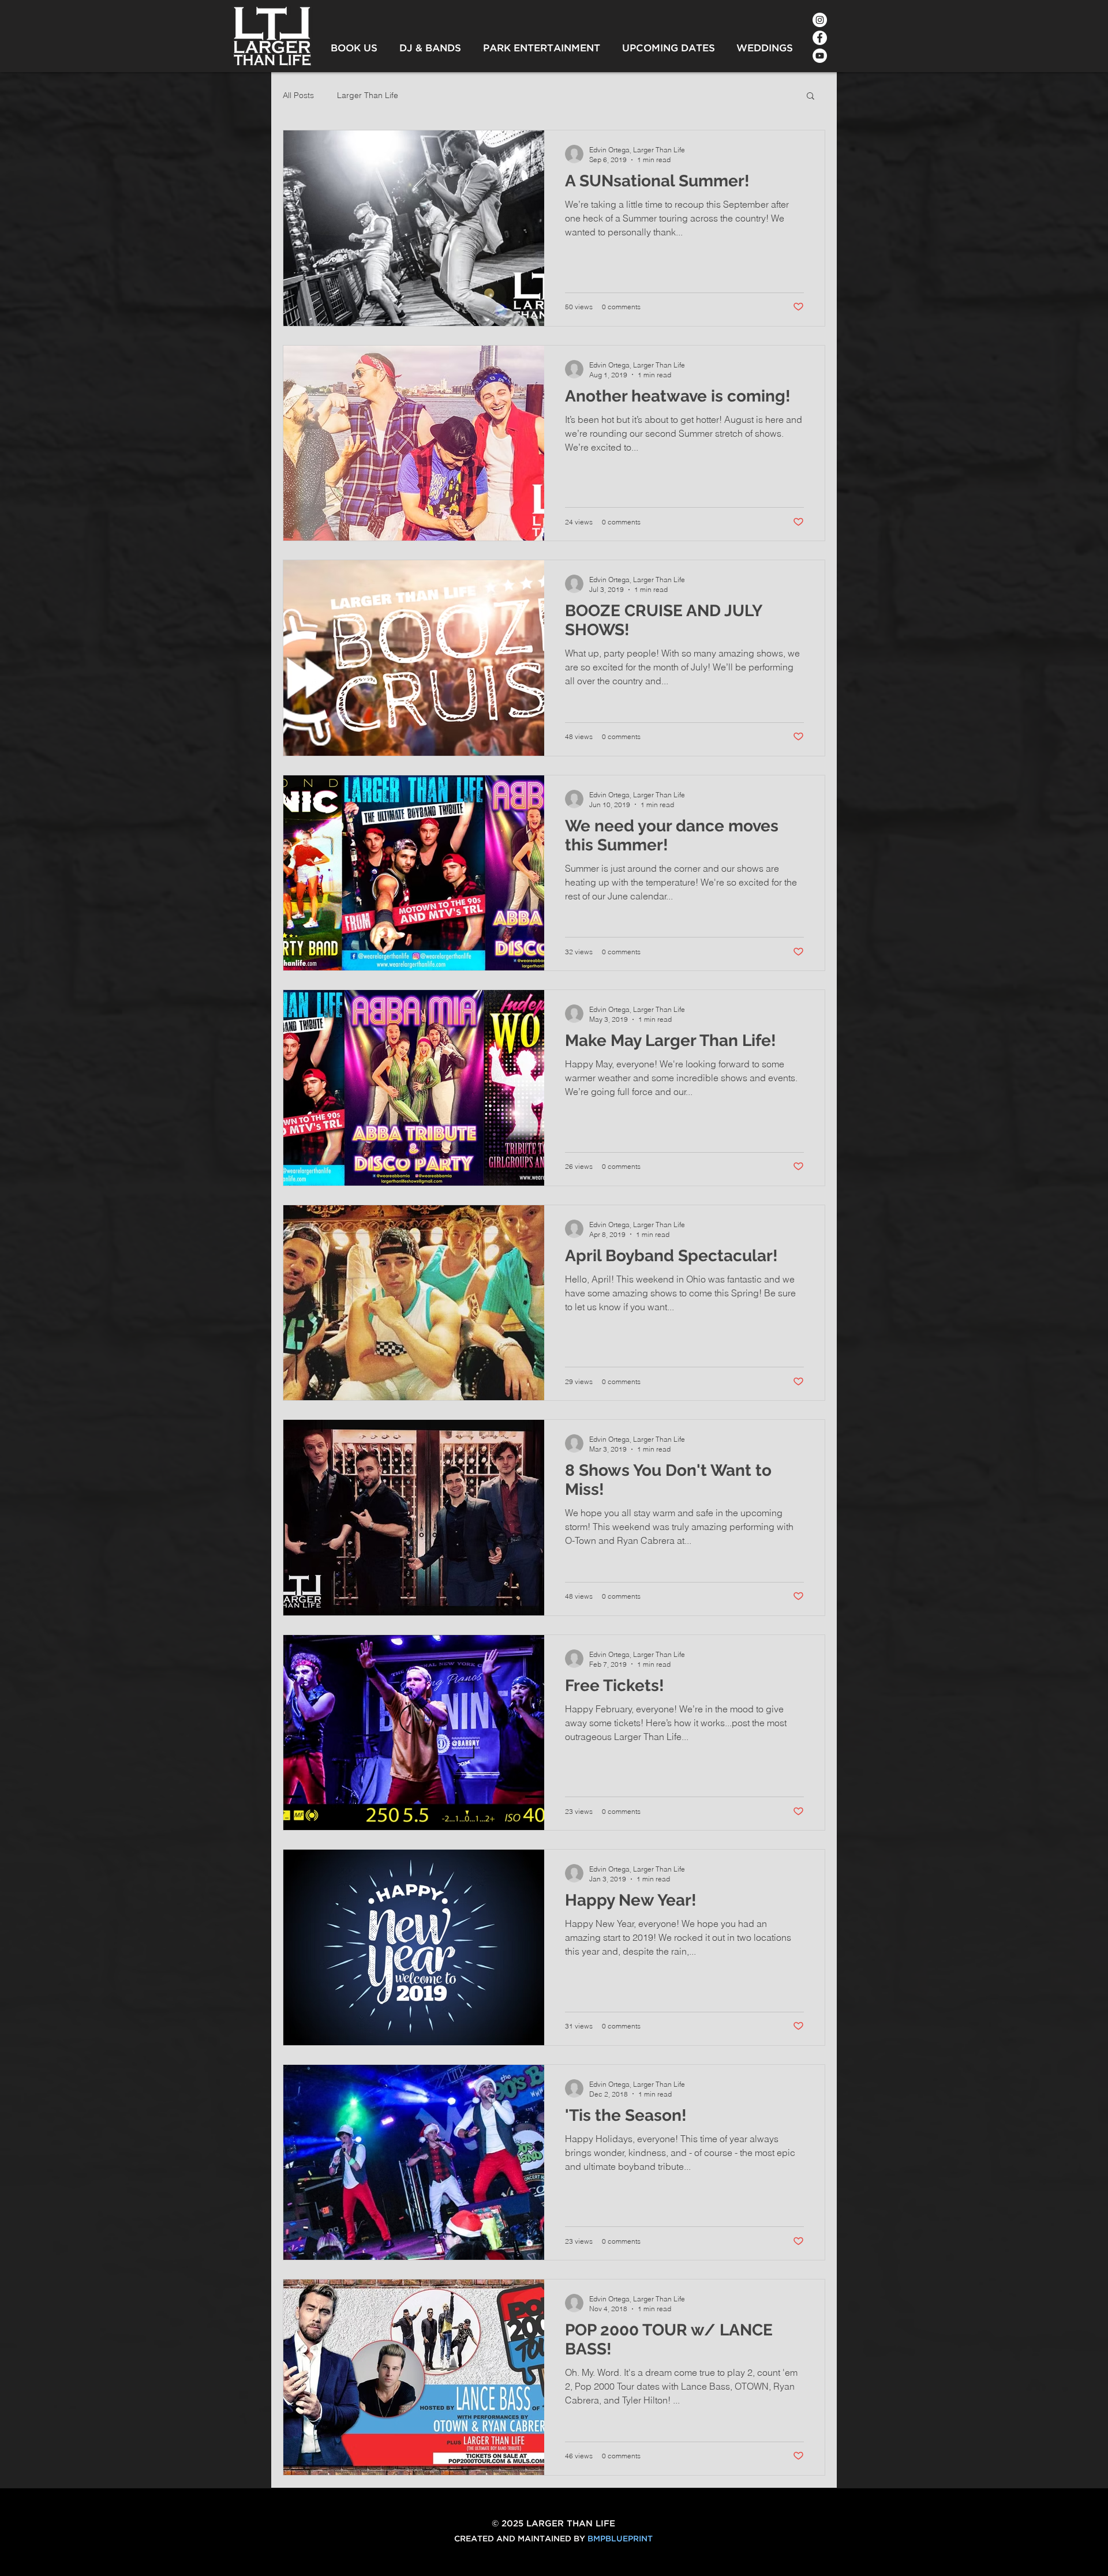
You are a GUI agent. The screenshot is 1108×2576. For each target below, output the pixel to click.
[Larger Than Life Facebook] (820, 38)
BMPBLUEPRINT (620, 2539)
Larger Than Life (368, 95)
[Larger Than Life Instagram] (820, 20)
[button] (811, 97)
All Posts (298, 95)
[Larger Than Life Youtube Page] (820, 56)
